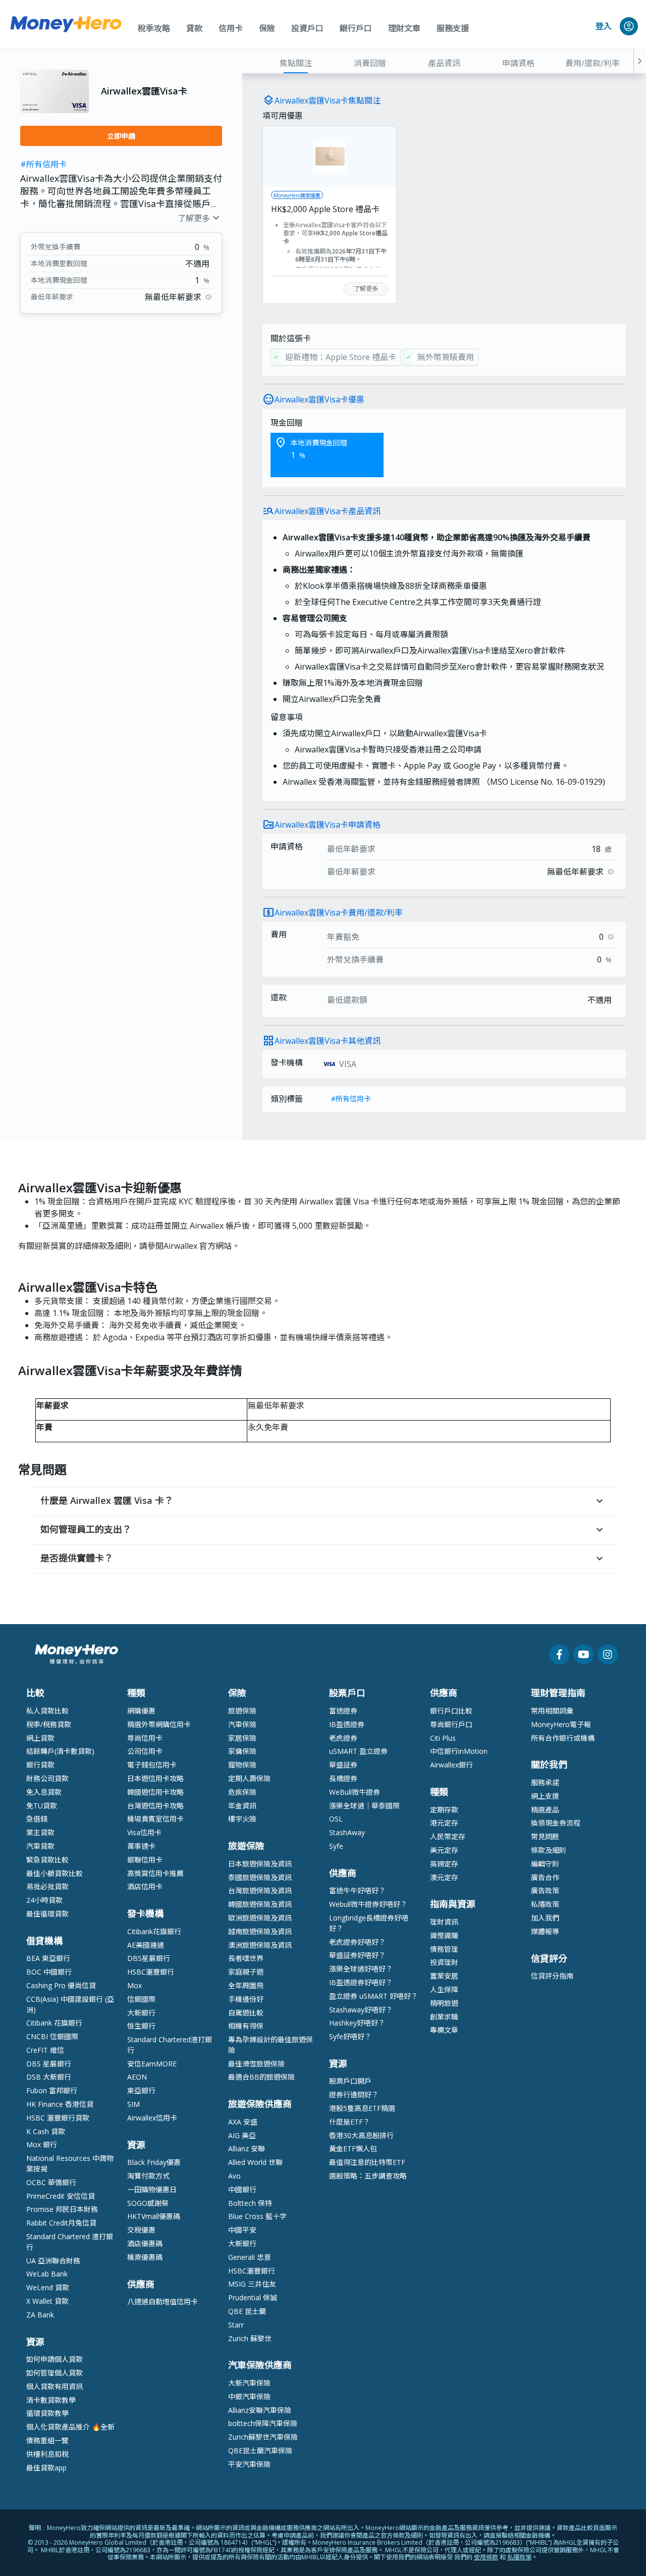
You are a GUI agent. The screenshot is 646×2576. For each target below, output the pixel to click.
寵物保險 (242, 1765)
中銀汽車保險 (249, 2396)
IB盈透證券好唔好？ (361, 1982)
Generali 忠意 (250, 2257)
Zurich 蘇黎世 (250, 2338)
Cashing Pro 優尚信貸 (61, 1985)
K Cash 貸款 (46, 2131)
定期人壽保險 (249, 1778)
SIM (133, 2104)
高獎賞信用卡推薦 (155, 1873)
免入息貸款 (44, 1792)
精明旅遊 (444, 2003)
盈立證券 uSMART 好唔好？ (373, 1996)
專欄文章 (444, 2030)
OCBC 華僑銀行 (51, 2182)
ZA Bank (40, 2315)
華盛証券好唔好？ (357, 1955)
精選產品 (545, 1810)
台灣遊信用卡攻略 (155, 1806)
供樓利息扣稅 (47, 2454)
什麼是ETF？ (349, 2122)
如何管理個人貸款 (55, 2373)
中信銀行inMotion (459, 1751)
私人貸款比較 (47, 1711)
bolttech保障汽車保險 (263, 2423)
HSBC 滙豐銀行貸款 (58, 2118)
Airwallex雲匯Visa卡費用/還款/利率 (339, 913)
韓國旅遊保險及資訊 (260, 1904)
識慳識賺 (444, 1935)
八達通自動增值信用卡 (163, 2302)
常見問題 (545, 1836)
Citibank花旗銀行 (154, 1931)
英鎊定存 (444, 1864)
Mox (134, 1985)
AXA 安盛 (243, 2122)
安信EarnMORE (152, 2064)
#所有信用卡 (43, 164)
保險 (267, 28)
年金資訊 (242, 1806)
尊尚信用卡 (145, 1738)
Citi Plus (443, 1738)
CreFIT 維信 (45, 2050)
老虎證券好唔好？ (357, 1942)
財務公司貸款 (47, 1778)
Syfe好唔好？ (350, 2036)
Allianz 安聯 (247, 2149)
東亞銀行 (141, 2090)
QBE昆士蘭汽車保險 (260, 2451)
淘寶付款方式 (148, 2176)
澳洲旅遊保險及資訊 (260, 1945)
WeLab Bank (47, 2274)
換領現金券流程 (556, 1823)
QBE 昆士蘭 (247, 2311)
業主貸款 (40, 1832)
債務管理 (444, 1949)
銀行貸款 (40, 1765)
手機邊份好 (246, 1999)
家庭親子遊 (246, 1972)
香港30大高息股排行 (361, 2135)
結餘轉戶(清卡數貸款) (60, 1751)
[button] (640, 61)
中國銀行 (242, 2189)
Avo (234, 2176)
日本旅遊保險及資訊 (260, 1864)
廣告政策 (545, 1890)
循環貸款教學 (47, 2413)
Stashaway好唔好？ (361, 2010)
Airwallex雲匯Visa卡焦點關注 (328, 100)
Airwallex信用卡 (152, 2118)
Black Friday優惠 (154, 2162)
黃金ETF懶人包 (353, 2149)
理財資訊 (444, 1922)
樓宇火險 (242, 1819)
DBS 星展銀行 (49, 2064)
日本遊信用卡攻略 (155, 1778)
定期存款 (444, 1810)
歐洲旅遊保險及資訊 (260, 1918)
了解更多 (200, 218)
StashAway (347, 1832)
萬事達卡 (141, 1846)
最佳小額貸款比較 (55, 1873)
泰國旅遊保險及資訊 (260, 1877)
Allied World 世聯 (255, 2162)
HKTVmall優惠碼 (154, 2216)
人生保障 (444, 1989)
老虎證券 (343, 1738)
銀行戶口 (356, 28)
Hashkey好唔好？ (357, 2023)
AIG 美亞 (242, 2135)
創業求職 (444, 2017)
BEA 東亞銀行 (48, 1958)
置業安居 (444, 1976)
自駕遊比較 (246, 2013)
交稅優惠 (141, 2230)
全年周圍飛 (246, 1985)
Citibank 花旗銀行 (54, 2023)
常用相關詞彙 (552, 1711)
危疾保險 (242, 1792)
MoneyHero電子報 (561, 1724)
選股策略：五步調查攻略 (368, 2176)
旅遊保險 (242, 1711)
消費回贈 (370, 63)
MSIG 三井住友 (252, 2284)
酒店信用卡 (145, 1886)
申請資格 (518, 63)
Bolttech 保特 (250, 2203)
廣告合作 (545, 1877)
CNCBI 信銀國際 (52, 2036)
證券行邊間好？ (354, 2094)
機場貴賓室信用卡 (155, 1819)
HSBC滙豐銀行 (151, 1972)
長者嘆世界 (246, 1958)
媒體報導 (545, 1931)
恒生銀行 (141, 2026)
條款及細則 (549, 1850)
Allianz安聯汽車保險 (260, 2410)
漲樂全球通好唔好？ (361, 1969)
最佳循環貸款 (47, 1914)
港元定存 (444, 1823)
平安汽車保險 (249, 2464)
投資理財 (444, 1962)
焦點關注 (296, 63)
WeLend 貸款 (48, 2287)
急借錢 (37, 1819)
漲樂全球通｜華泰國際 (364, 1806)
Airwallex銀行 (451, 1765)
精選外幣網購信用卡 (159, 1724)
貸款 (194, 28)
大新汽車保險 (249, 2383)
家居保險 (242, 1738)
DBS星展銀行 (149, 1958)
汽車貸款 (40, 1846)
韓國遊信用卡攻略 (155, 1792)
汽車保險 (242, 1724)
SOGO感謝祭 (148, 2203)
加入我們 (545, 1918)
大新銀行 (141, 2013)
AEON (137, 2077)
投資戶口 (307, 28)
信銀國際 (141, 1999)
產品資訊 (444, 63)
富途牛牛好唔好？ (357, 1890)
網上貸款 (40, 1738)
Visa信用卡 (144, 1832)
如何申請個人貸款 (55, 2359)
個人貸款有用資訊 (55, 2386)
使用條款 (486, 2557)
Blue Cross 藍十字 (257, 2216)
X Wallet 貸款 (47, 2301)
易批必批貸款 (47, 1886)
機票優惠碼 (145, 2257)
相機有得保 (246, 2026)
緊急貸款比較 (47, 1860)
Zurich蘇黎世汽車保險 (263, 2437)
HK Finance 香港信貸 (60, 2104)
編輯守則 (545, 1864)
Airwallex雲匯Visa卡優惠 (319, 399)
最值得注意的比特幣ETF (367, 2162)
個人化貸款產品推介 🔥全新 (70, 2427)
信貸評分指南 (552, 1976)
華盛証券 (343, 1765)
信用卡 (231, 28)
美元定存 (444, 1850)
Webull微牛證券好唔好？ (368, 1904)
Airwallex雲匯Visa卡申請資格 (328, 825)
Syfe (336, 1846)
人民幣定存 (448, 1836)
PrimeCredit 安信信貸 (61, 2196)
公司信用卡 (145, 1751)
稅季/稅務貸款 (49, 1724)
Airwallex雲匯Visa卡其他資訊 (328, 1041)
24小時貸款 (44, 1900)
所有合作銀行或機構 (563, 1738)
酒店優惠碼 (145, 2243)
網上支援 (545, 1796)
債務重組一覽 (47, 2440)
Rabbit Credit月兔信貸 (61, 2223)
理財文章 (404, 28)
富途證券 (343, 1711)
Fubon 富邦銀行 (52, 2090)
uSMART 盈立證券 (358, 1751)
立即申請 (121, 136)
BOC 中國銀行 (49, 1972)
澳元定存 (444, 1877)
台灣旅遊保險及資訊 (260, 1890)
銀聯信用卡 (145, 1860)
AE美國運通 (146, 1945)
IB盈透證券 (347, 1724)
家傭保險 (242, 1751)
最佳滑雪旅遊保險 (256, 2064)
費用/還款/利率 (593, 63)
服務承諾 (545, 1782)
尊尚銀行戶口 (451, 1724)
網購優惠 (141, 1711)
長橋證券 (343, 1778)
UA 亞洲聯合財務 (53, 2261)
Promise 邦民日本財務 (62, 2209)
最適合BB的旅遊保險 (261, 2077)
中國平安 (242, 2230)
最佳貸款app (46, 2468)
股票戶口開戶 (350, 2081)
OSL (336, 1819)
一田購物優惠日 (152, 2189)
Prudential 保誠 (253, 2297)
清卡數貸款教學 (51, 2400)
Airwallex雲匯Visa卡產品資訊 (328, 511)
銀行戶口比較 (451, 1711)
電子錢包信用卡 (152, 1765)
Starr (236, 2325)
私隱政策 (545, 1904)
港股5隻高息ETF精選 (362, 2108)
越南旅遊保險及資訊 (260, 1931)
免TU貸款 (42, 1806)
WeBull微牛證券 (355, 1792)
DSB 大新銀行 (49, 2077)
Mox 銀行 (42, 2144)
